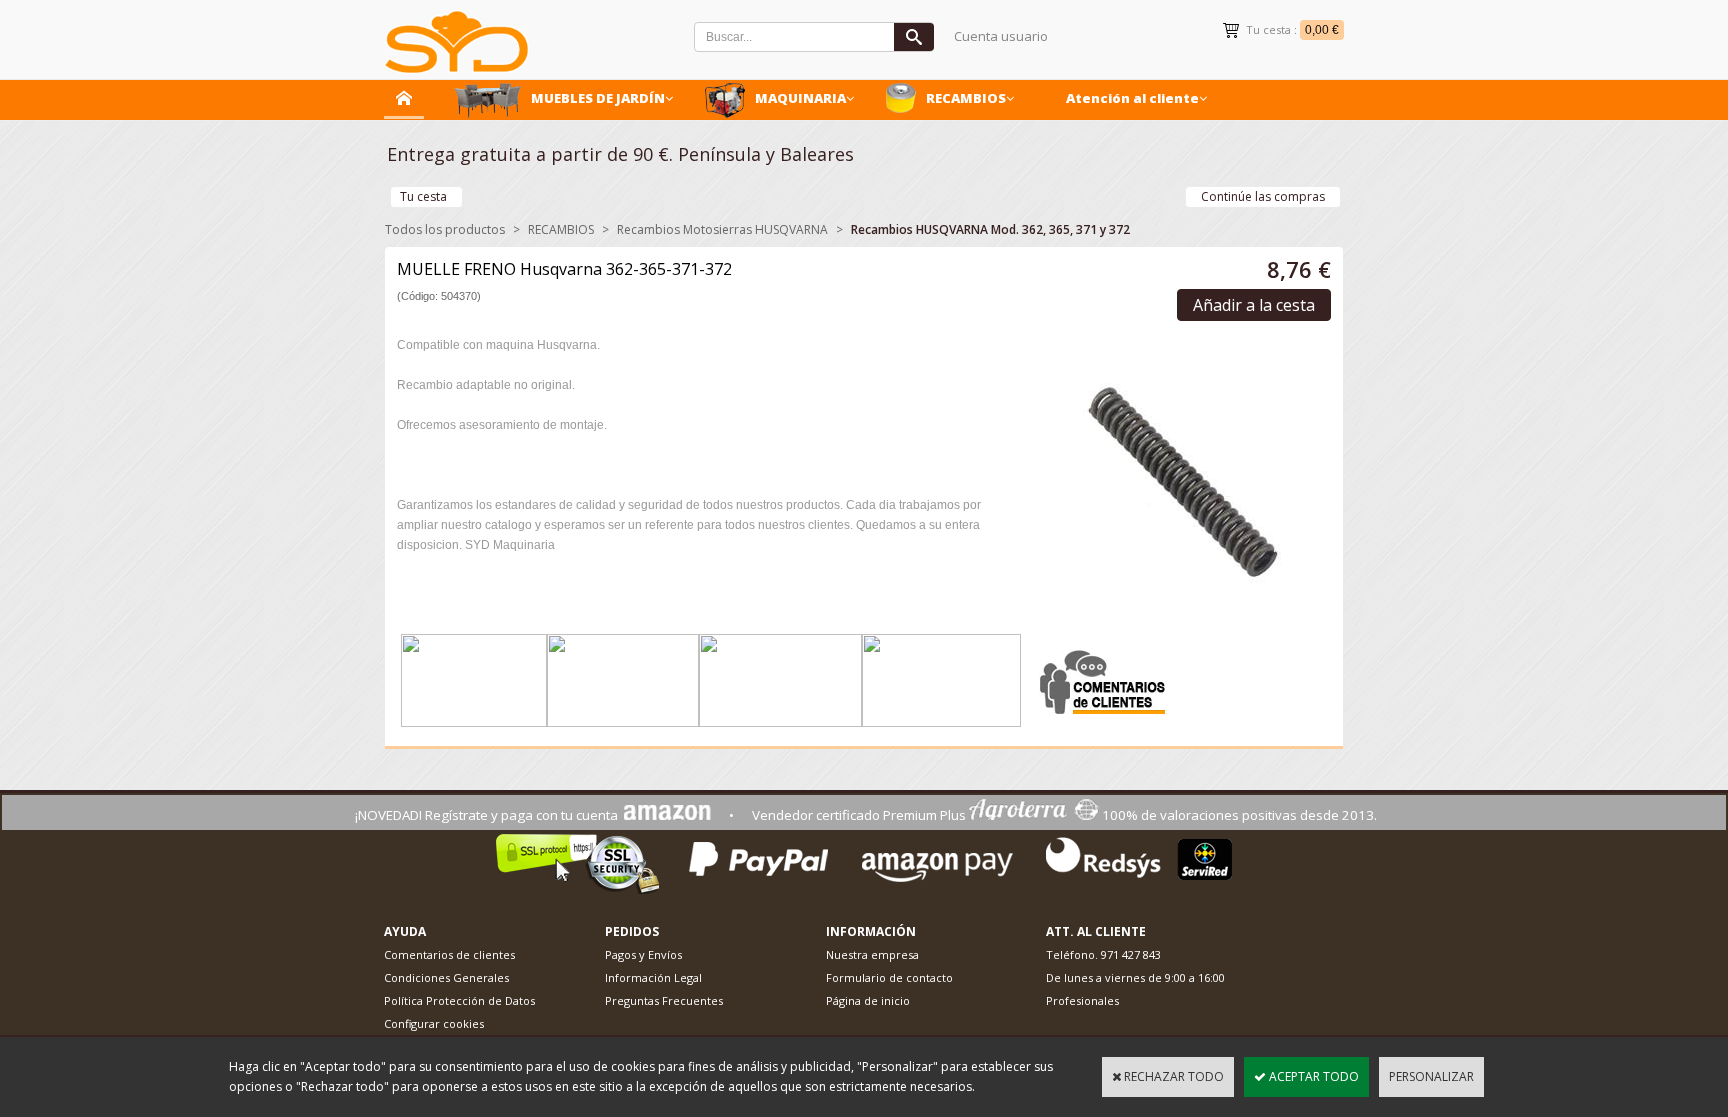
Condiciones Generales (446, 977)
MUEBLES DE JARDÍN (598, 98)
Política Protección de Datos (459, 1000)
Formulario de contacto (889, 977)
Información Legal (653, 977)
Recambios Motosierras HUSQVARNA (722, 229)
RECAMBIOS (966, 98)
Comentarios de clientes (449, 954)
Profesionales (1082, 1000)
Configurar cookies (434, 1023)
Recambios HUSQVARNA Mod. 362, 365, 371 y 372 (990, 229)
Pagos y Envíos (643, 954)
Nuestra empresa (872, 954)
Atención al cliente (1132, 98)
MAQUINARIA (800, 98)
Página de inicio (868, 1000)
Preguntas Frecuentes (664, 1000)
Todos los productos (445, 229)
